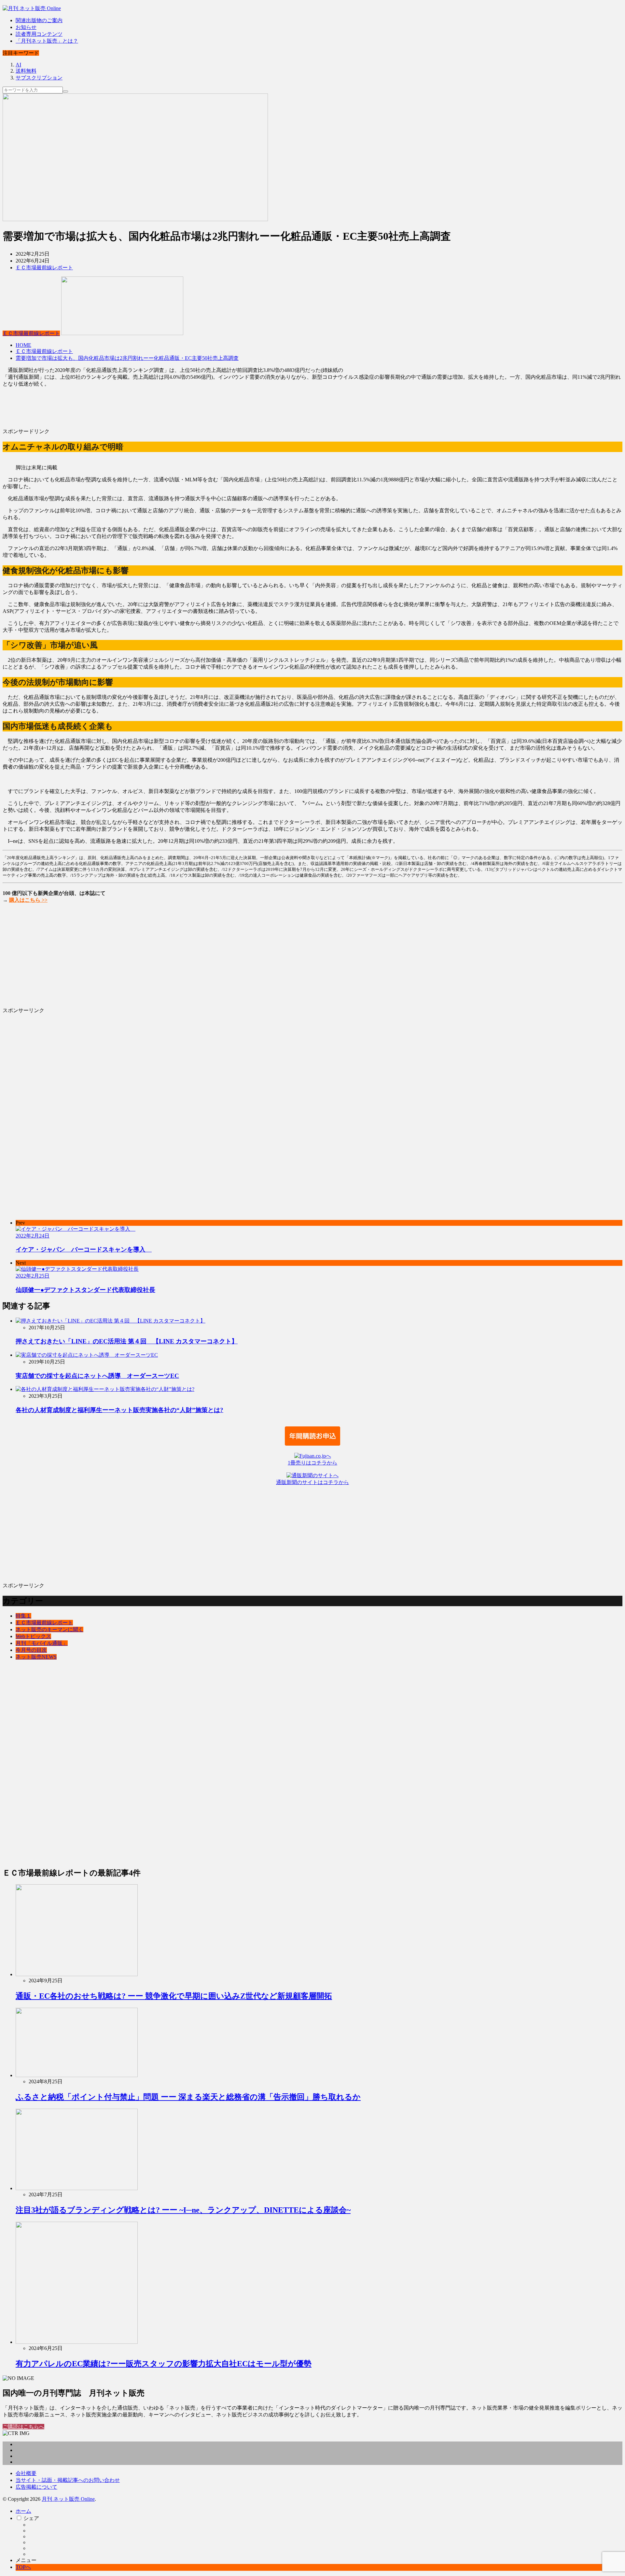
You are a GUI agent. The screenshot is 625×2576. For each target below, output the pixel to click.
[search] (65, 92)
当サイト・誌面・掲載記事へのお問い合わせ (68, 2480)
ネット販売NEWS (36, 1657)
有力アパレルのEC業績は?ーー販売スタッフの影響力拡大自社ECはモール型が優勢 (164, 2364)
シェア (31, 2518)
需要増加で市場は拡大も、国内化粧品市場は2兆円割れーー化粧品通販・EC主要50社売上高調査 (127, 358)
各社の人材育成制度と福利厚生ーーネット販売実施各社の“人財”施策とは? (119, 1410)
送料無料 (26, 71)
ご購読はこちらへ (23, 2427)
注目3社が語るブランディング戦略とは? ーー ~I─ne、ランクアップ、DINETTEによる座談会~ (183, 2210)
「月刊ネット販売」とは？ (47, 41)
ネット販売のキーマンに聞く (49, 1629)
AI (18, 65)
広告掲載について (36, 2487)
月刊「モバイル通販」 (42, 1643)
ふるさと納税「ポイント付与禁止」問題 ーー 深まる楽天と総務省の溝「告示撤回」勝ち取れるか (188, 2097)
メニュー (26, 2560)
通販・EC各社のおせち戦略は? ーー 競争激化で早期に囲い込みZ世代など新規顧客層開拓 (174, 1996)
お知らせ (26, 27)
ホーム (23, 2511)
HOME (23, 345)
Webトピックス (33, 1636)
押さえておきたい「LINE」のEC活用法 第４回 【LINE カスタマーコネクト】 (127, 1341)
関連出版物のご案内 (39, 20)
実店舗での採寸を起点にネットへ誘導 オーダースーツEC (97, 1376)
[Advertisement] (198, 410)
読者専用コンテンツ (39, 34)
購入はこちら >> (28, 900)
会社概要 (26, 2473)
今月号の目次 (31, 1650)
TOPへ (23, 2567)
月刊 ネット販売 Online (68, 2499)
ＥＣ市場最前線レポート (44, 268)
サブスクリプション (39, 78)
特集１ (23, 1616)
